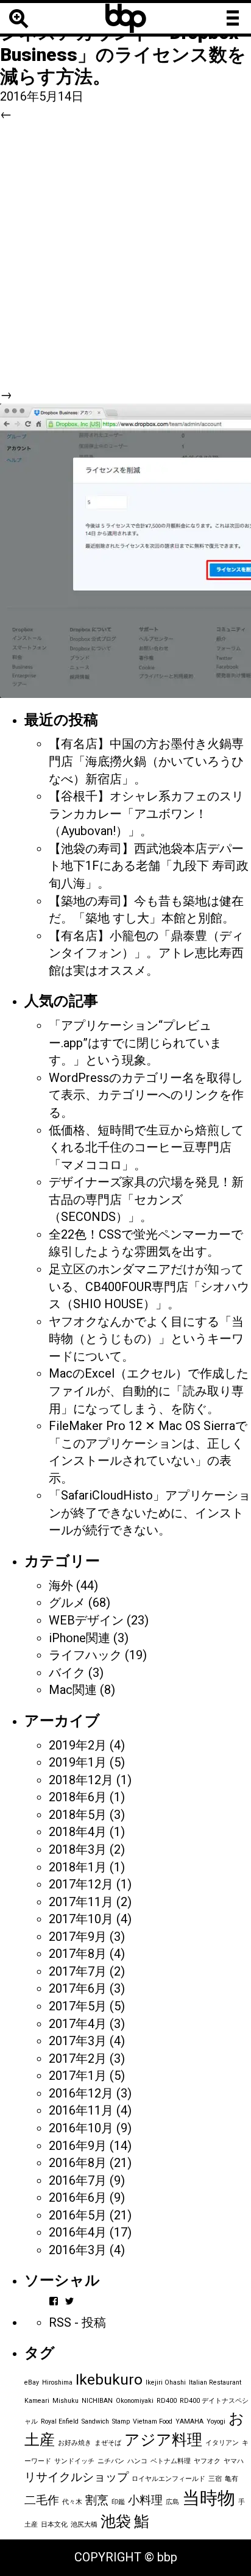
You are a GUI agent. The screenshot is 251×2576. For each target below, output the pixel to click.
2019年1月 (78, 1762)
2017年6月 (78, 1988)
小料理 (145, 2500)
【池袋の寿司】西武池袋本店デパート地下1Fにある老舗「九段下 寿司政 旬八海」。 (149, 866)
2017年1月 (78, 2076)
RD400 (167, 2401)
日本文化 (54, 2524)
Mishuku (65, 2401)
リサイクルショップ (76, 2477)
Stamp (121, 2421)
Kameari (37, 2401)
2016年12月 (81, 2093)
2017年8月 (78, 1954)
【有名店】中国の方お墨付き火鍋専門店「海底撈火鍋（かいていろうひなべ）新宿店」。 (146, 761)
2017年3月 (78, 2041)
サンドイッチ (74, 2461)
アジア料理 (163, 2440)
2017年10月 (81, 1919)
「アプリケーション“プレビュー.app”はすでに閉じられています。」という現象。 (135, 1043)
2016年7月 (78, 2180)
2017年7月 (78, 1971)
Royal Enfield (60, 2421)
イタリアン (222, 2443)
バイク (67, 1673)
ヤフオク (207, 2461)
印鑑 (118, 2502)
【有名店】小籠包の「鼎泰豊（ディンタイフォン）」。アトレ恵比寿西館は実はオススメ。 (146, 953)
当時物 (209, 2498)
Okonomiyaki (135, 2401)
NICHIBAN (97, 2401)
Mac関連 (73, 1690)
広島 (172, 2502)
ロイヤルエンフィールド (168, 2479)
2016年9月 (78, 2146)
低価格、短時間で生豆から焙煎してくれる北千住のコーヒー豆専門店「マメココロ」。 (146, 1147)
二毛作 (42, 2500)
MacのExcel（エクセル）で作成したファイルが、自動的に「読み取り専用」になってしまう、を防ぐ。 (149, 1391)
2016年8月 (78, 2163)
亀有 (232, 2479)
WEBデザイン (86, 1620)
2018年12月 (81, 1780)
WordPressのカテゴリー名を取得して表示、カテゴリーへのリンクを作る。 (146, 1095)
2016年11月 (81, 2110)
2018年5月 (78, 1815)
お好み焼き (75, 2443)
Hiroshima (57, 2382)
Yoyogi (216, 2421)
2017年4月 (78, 2024)
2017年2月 (78, 2058)
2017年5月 (78, 2006)
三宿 (215, 2479)
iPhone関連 (80, 1638)
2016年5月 (78, 2215)
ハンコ (137, 2461)
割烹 (97, 2500)
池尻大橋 (84, 2524)
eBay (32, 2382)
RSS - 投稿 (77, 2322)
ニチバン (111, 2461)
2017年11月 (81, 1902)
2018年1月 (78, 1867)
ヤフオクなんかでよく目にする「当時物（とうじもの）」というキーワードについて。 (146, 1339)
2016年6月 (78, 2197)
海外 (61, 1585)
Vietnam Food (153, 2421)
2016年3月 (78, 2250)
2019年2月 (78, 1745)
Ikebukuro (109, 2379)
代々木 (72, 2502)
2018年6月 (78, 1797)
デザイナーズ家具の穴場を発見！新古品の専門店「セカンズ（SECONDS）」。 (146, 1199)
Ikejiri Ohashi (166, 2382)
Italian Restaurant (215, 2382)
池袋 (116, 2521)
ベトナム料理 (171, 2461)
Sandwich (95, 2421)
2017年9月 (78, 1937)
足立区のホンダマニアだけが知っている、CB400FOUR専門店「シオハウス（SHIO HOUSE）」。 (149, 1286)
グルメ (67, 1603)
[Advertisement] (125, 254)
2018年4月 (78, 1832)
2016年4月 (78, 2232)
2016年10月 (81, 2128)
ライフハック (85, 1655)
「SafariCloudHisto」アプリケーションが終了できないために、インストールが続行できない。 (150, 1513)
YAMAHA (189, 2421)
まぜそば (108, 2443)
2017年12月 (81, 1884)
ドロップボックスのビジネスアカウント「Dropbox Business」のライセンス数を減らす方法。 (123, 44)
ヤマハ (234, 2461)
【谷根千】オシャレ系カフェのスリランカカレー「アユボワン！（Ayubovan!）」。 (146, 813)
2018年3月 (78, 1849)
